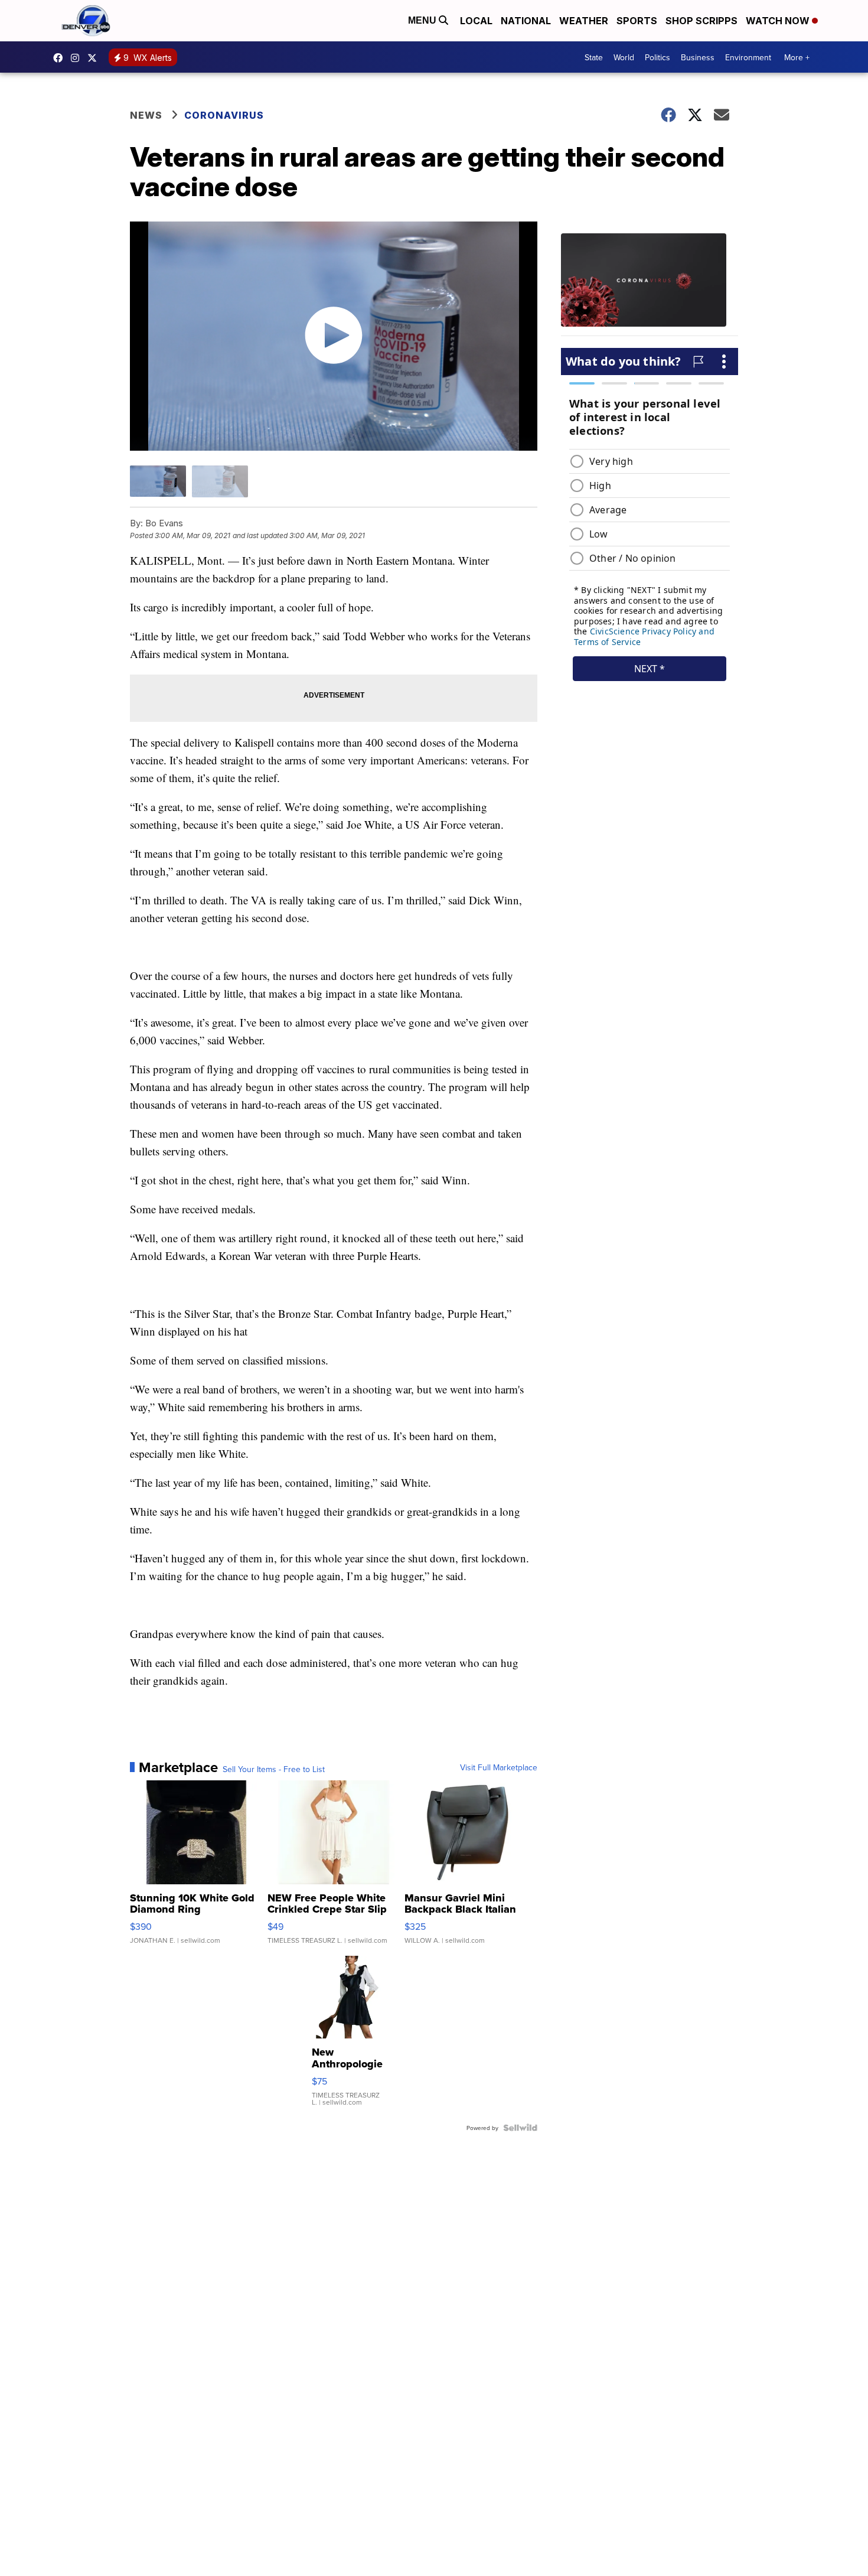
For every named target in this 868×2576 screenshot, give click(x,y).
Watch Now (779, 21)
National (526, 21)
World (624, 57)
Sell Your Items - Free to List (274, 1769)
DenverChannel (95, 58)
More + (797, 57)
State (594, 57)
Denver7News (61, 58)
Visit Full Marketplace (499, 1767)
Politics (657, 57)
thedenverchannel (78, 58)
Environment (748, 57)
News (146, 115)
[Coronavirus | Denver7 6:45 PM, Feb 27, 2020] (650, 285)
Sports (637, 21)
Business (698, 57)
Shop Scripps (701, 21)
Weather (584, 21)
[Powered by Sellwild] (520, 2128)
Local (476, 21)
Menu (423, 20)
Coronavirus (224, 115)
